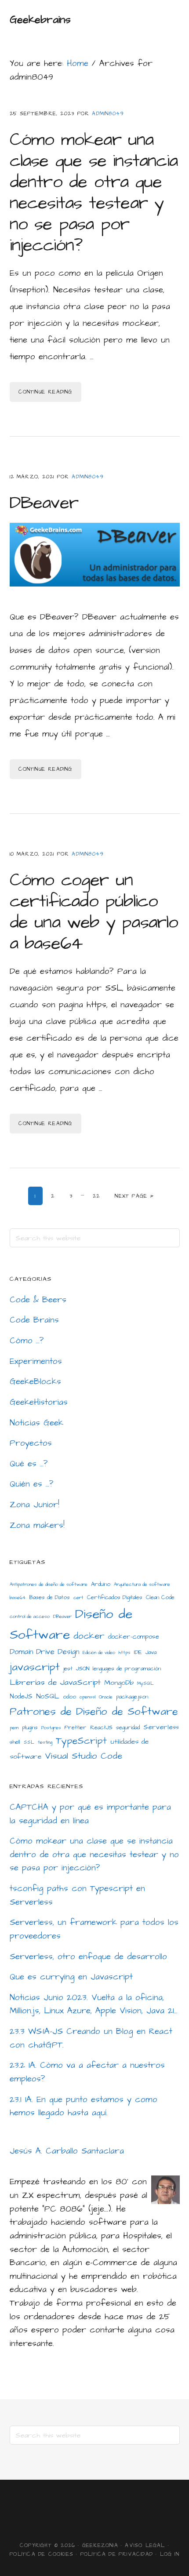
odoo (69, 1697)
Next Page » (134, 1196)
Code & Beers (38, 1300)
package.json (132, 1697)
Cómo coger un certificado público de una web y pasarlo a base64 (94, 912)
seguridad (128, 1727)
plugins (30, 1727)
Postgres (51, 1728)
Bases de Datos (49, 1597)
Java (151, 1652)
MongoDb (119, 1683)
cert (78, 1598)
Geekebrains (40, 20)
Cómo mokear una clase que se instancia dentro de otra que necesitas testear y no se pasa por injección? (94, 193)
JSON (83, 1669)
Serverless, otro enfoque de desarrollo (88, 1957)
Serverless (161, 1727)
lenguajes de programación (127, 1669)
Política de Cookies (42, 2554)
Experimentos (36, 1361)
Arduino (101, 1584)
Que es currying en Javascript (71, 1977)
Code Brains (34, 1320)
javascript (35, 1667)
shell (15, 1742)
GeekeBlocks (35, 1382)
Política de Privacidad (117, 2554)
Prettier (76, 1727)
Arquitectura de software (142, 1584)
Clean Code (160, 1597)
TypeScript (81, 1741)
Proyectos (31, 1443)
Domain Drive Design (44, 1652)
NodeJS (21, 1696)
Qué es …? (29, 1464)
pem (14, 1728)
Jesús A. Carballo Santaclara (67, 2151)
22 (99, 1196)
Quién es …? (32, 1484)
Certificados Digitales (115, 1597)
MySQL (145, 1683)
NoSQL (48, 1696)
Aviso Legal (145, 2545)
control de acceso (30, 1616)
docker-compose (134, 1637)
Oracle (106, 1697)
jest (68, 1669)
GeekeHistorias (39, 1402)
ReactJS (101, 1727)
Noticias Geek (36, 1423)
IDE (138, 1652)
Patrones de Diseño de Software (94, 1712)
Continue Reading (45, 392)
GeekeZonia (100, 2545)
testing (45, 1742)
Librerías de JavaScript (55, 1682)
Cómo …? (27, 1341)
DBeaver (44, 503)
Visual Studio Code (84, 1756)
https (125, 1652)
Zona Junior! (35, 1505)
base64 (18, 1598)
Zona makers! (37, 1525)
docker (89, 1636)
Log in (170, 2554)
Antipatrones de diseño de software (49, 1584)
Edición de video (99, 1652)
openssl (87, 1697)
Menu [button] (169, 20)
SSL (29, 1742)
